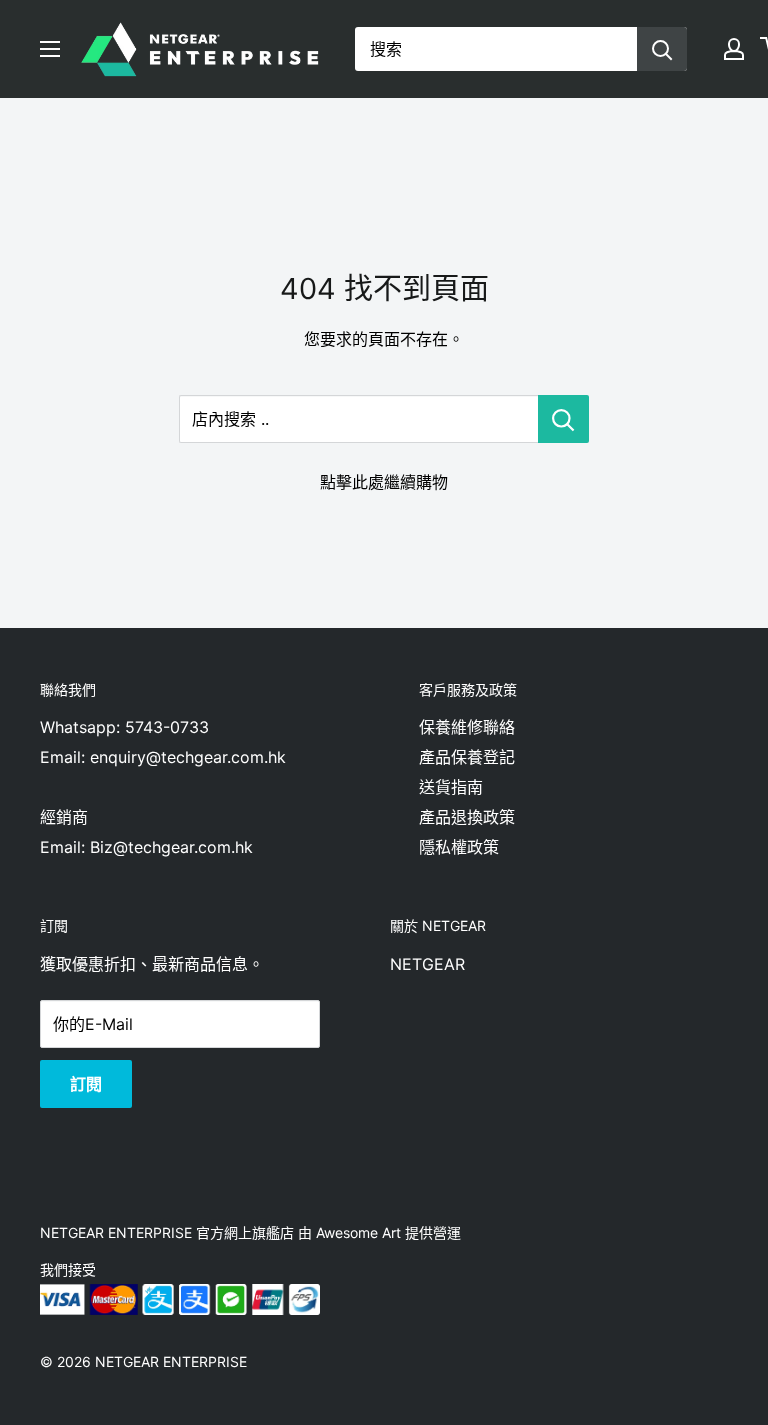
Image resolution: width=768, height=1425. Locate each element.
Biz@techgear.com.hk (171, 847)
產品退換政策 (467, 817)
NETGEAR (427, 964)
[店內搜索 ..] (563, 419)
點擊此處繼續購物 (384, 482)
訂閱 (86, 1084)
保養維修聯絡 (467, 727)
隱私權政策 (459, 847)
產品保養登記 (467, 757)
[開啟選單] (50, 49)
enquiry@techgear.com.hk (188, 757)
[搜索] (662, 49)
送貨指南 (451, 787)
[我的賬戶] (734, 49)
